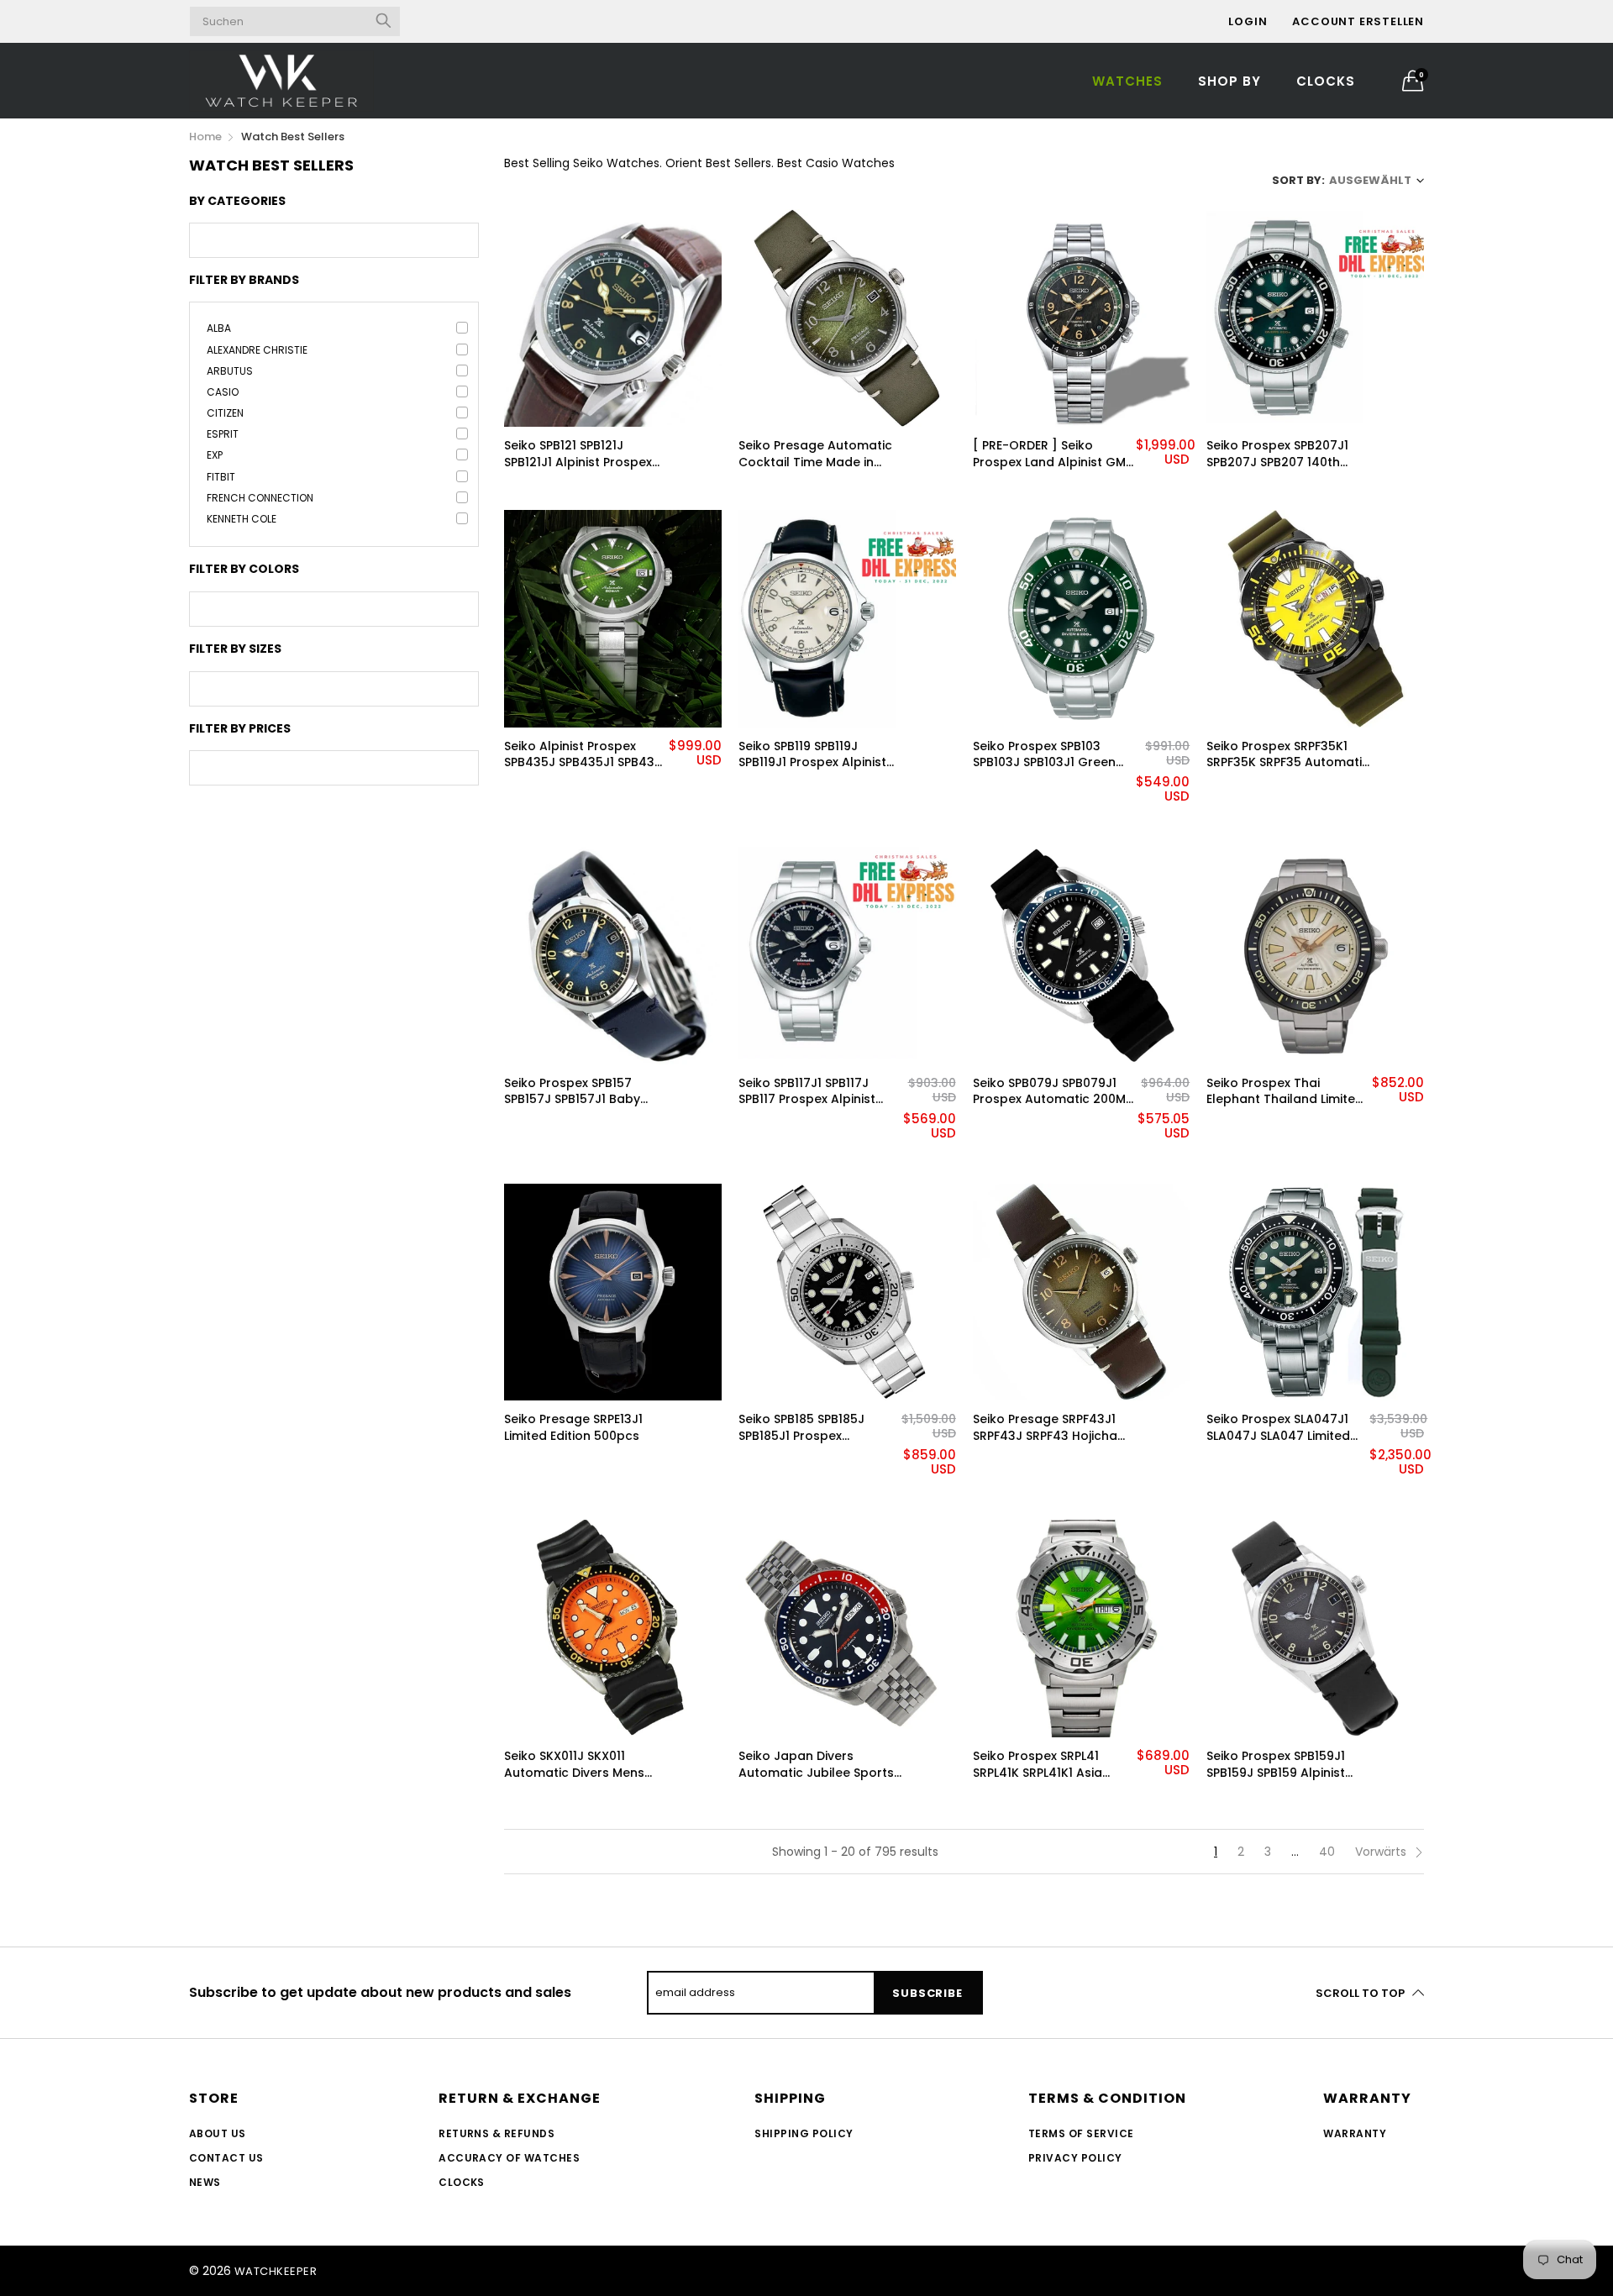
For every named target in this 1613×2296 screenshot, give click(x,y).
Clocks (1326, 81)
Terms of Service (1081, 2133)
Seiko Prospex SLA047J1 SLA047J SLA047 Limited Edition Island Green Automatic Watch (1278, 1428)
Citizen (225, 413)
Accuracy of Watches (509, 2158)
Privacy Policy (1075, 2158)
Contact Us (226, 2158)
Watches (1127, 81)
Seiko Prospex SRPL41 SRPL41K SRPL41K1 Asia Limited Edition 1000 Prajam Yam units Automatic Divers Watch (1054, 1765)
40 (1327, 1852)
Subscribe (927, 1993)
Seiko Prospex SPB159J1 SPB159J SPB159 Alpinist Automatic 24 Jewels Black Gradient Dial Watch (1287, 1765)
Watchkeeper (276, 2271)
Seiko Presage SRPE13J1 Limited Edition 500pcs (573, 1428)
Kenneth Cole (242, 519)
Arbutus (230, 371)
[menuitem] (1127, 80)
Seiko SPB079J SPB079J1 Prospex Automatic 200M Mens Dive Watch (1049, 1092)
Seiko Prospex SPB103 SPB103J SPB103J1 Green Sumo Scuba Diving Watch (1053, 755)
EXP (215, 455)
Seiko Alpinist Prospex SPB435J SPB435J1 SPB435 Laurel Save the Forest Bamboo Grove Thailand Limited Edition (583, 755)
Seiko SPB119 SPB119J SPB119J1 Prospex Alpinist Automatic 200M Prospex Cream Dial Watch (815, 755)
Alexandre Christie (257, 350)
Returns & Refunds (497, 2133)
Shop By (1229, 81)
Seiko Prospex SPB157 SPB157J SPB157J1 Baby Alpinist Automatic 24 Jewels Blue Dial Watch (575, 1092)
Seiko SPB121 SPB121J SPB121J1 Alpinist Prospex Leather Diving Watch (578, 454)
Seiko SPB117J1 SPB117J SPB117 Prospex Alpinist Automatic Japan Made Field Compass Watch (811, 1092)
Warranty (1355, 2133)
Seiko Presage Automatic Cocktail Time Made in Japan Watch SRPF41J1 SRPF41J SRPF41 (815, 454)
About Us (218, 2133)
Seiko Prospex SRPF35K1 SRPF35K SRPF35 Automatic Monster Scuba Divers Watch (1288, 755)
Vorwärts (1382, 1852)
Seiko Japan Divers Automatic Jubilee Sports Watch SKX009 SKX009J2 (816, 1765)
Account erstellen (1358, 21)
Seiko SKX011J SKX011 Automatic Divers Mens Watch (574, 1765)
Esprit (223, 434)
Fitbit (221, 477)
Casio (223, 392)
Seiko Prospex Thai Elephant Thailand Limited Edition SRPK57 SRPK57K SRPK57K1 (1285, 1092)
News (205, 2182)
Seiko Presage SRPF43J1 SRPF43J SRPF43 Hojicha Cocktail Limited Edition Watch (1045, 1428)
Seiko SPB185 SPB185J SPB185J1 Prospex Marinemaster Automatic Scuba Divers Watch (815, 1428)
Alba (219, 328)
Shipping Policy (804, 2133)
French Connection (260, 498)
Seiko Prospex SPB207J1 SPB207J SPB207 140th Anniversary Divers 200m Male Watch (1282, 454)
